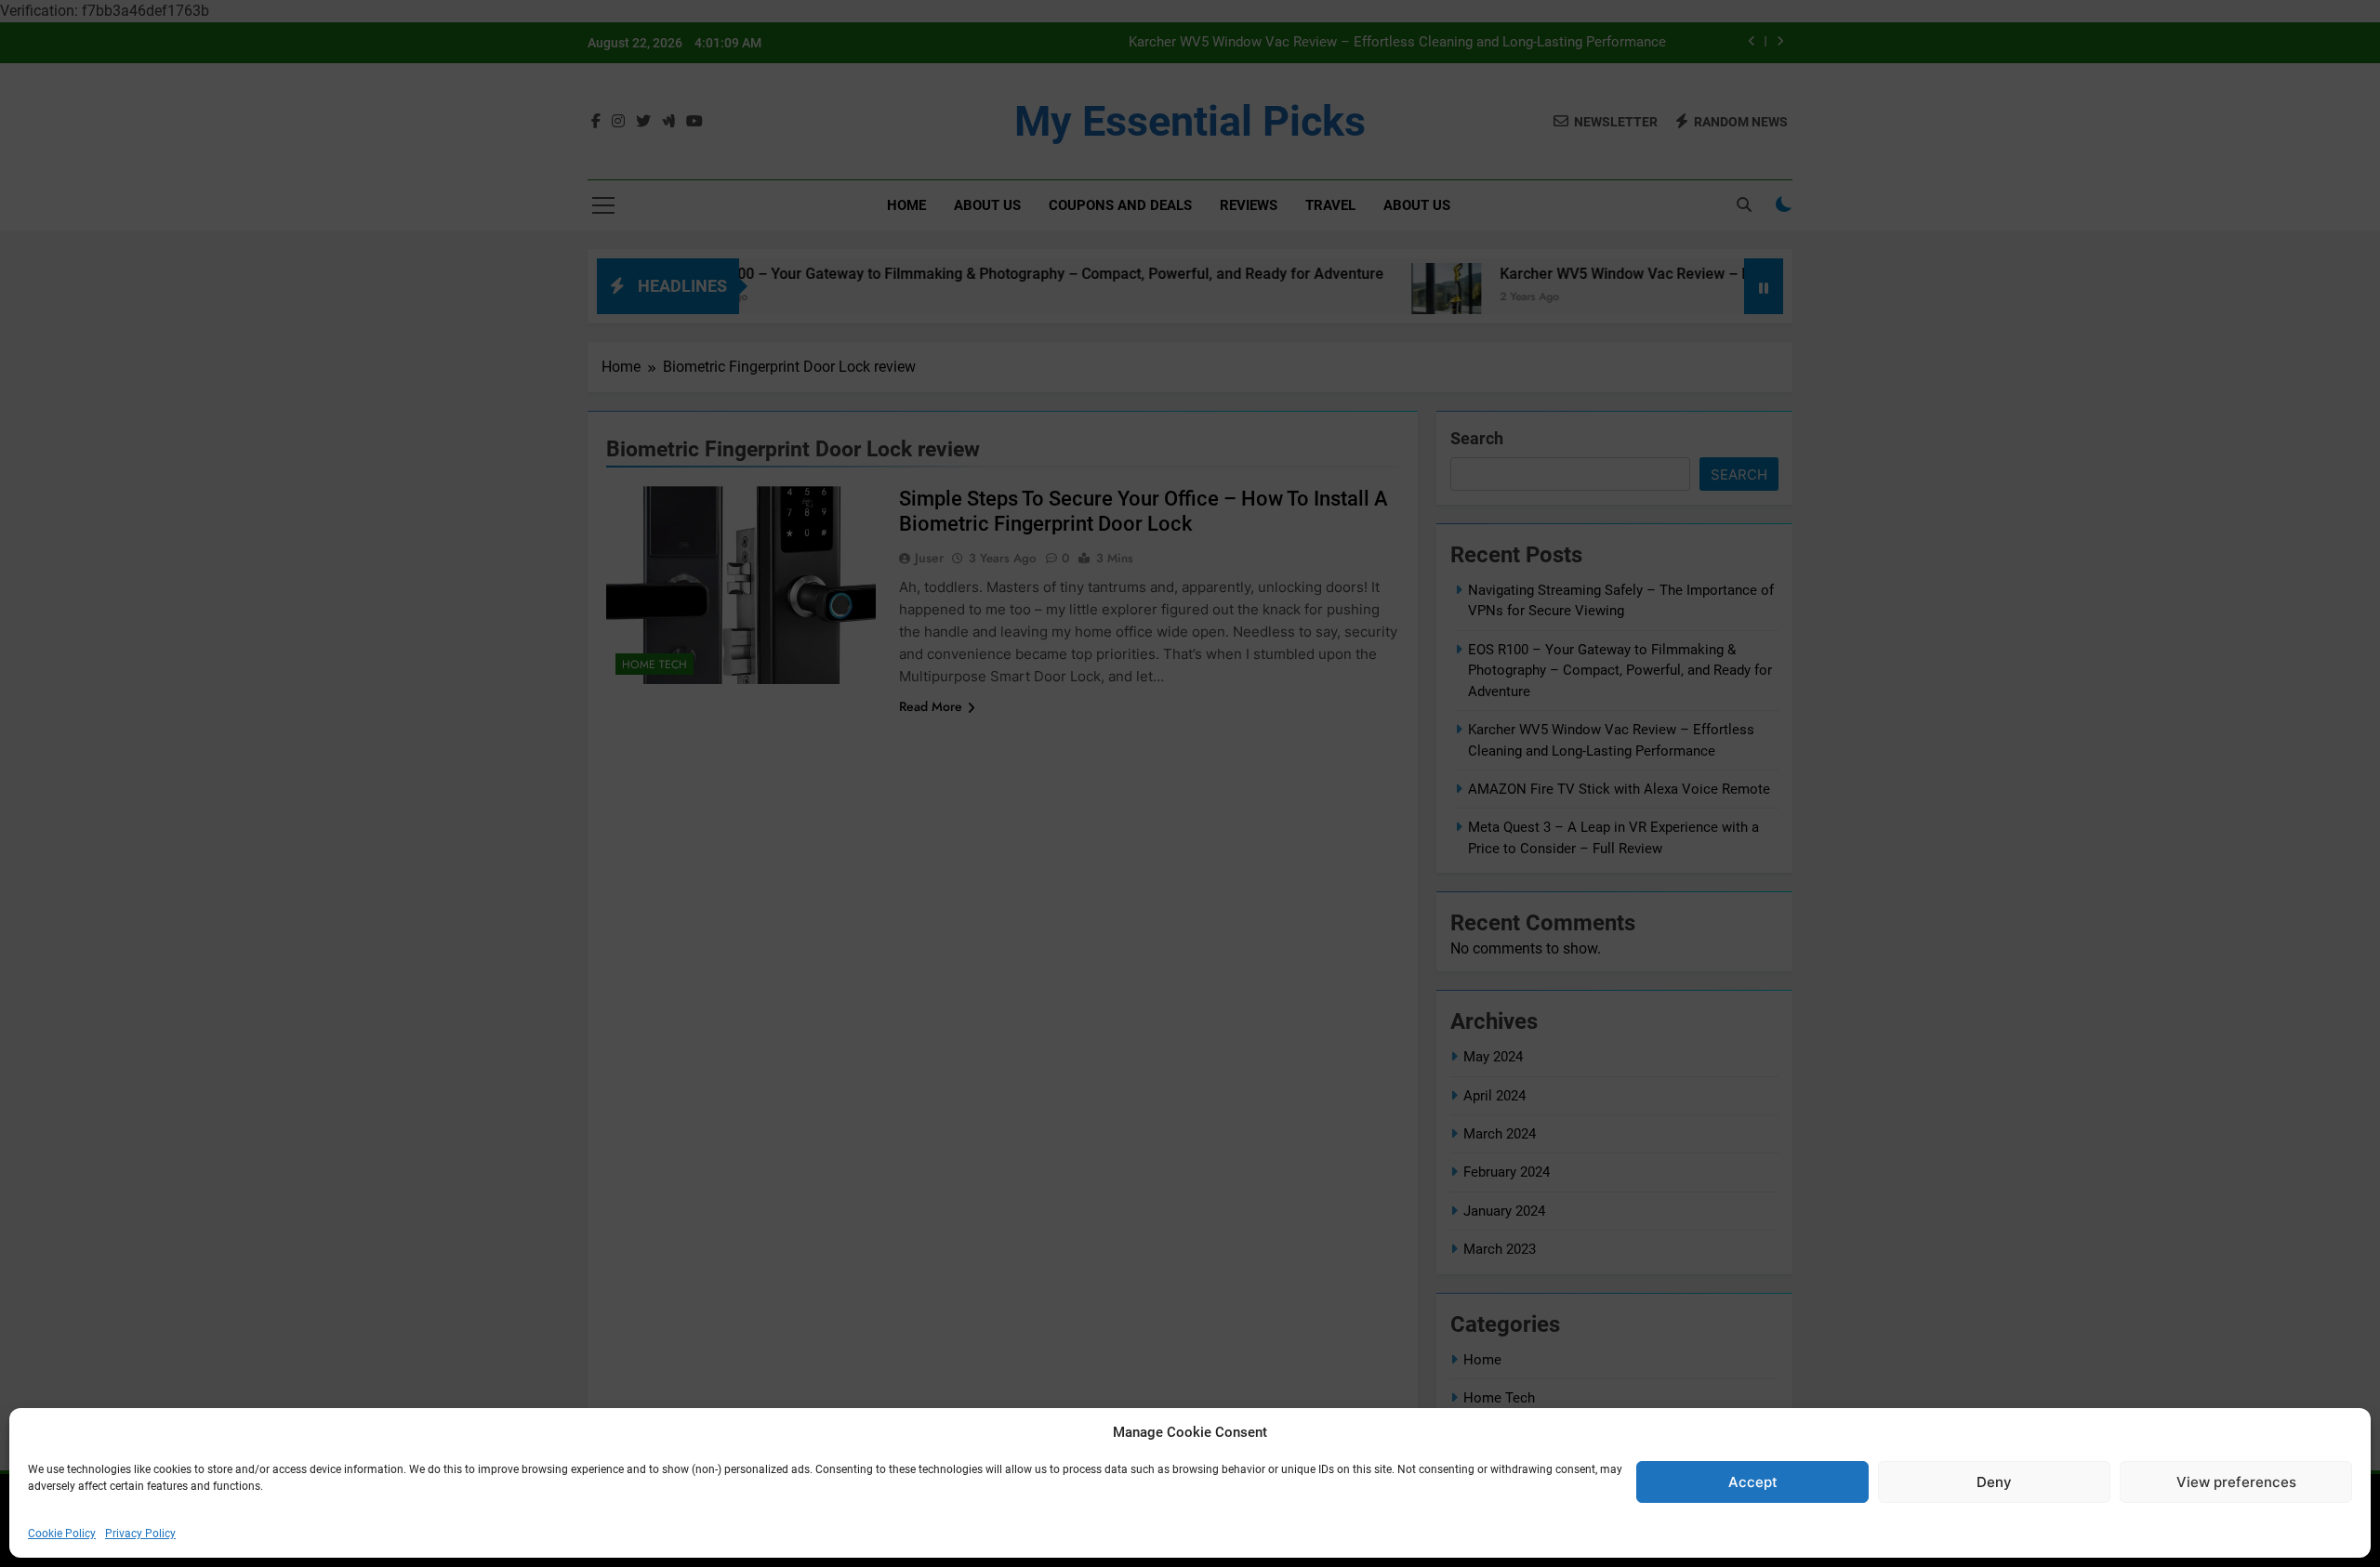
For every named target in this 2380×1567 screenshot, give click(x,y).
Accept (1753, 1482)
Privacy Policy (140, 1534)
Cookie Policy (62, 1534)
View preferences (2236, 1482)
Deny (1994, 1482)
